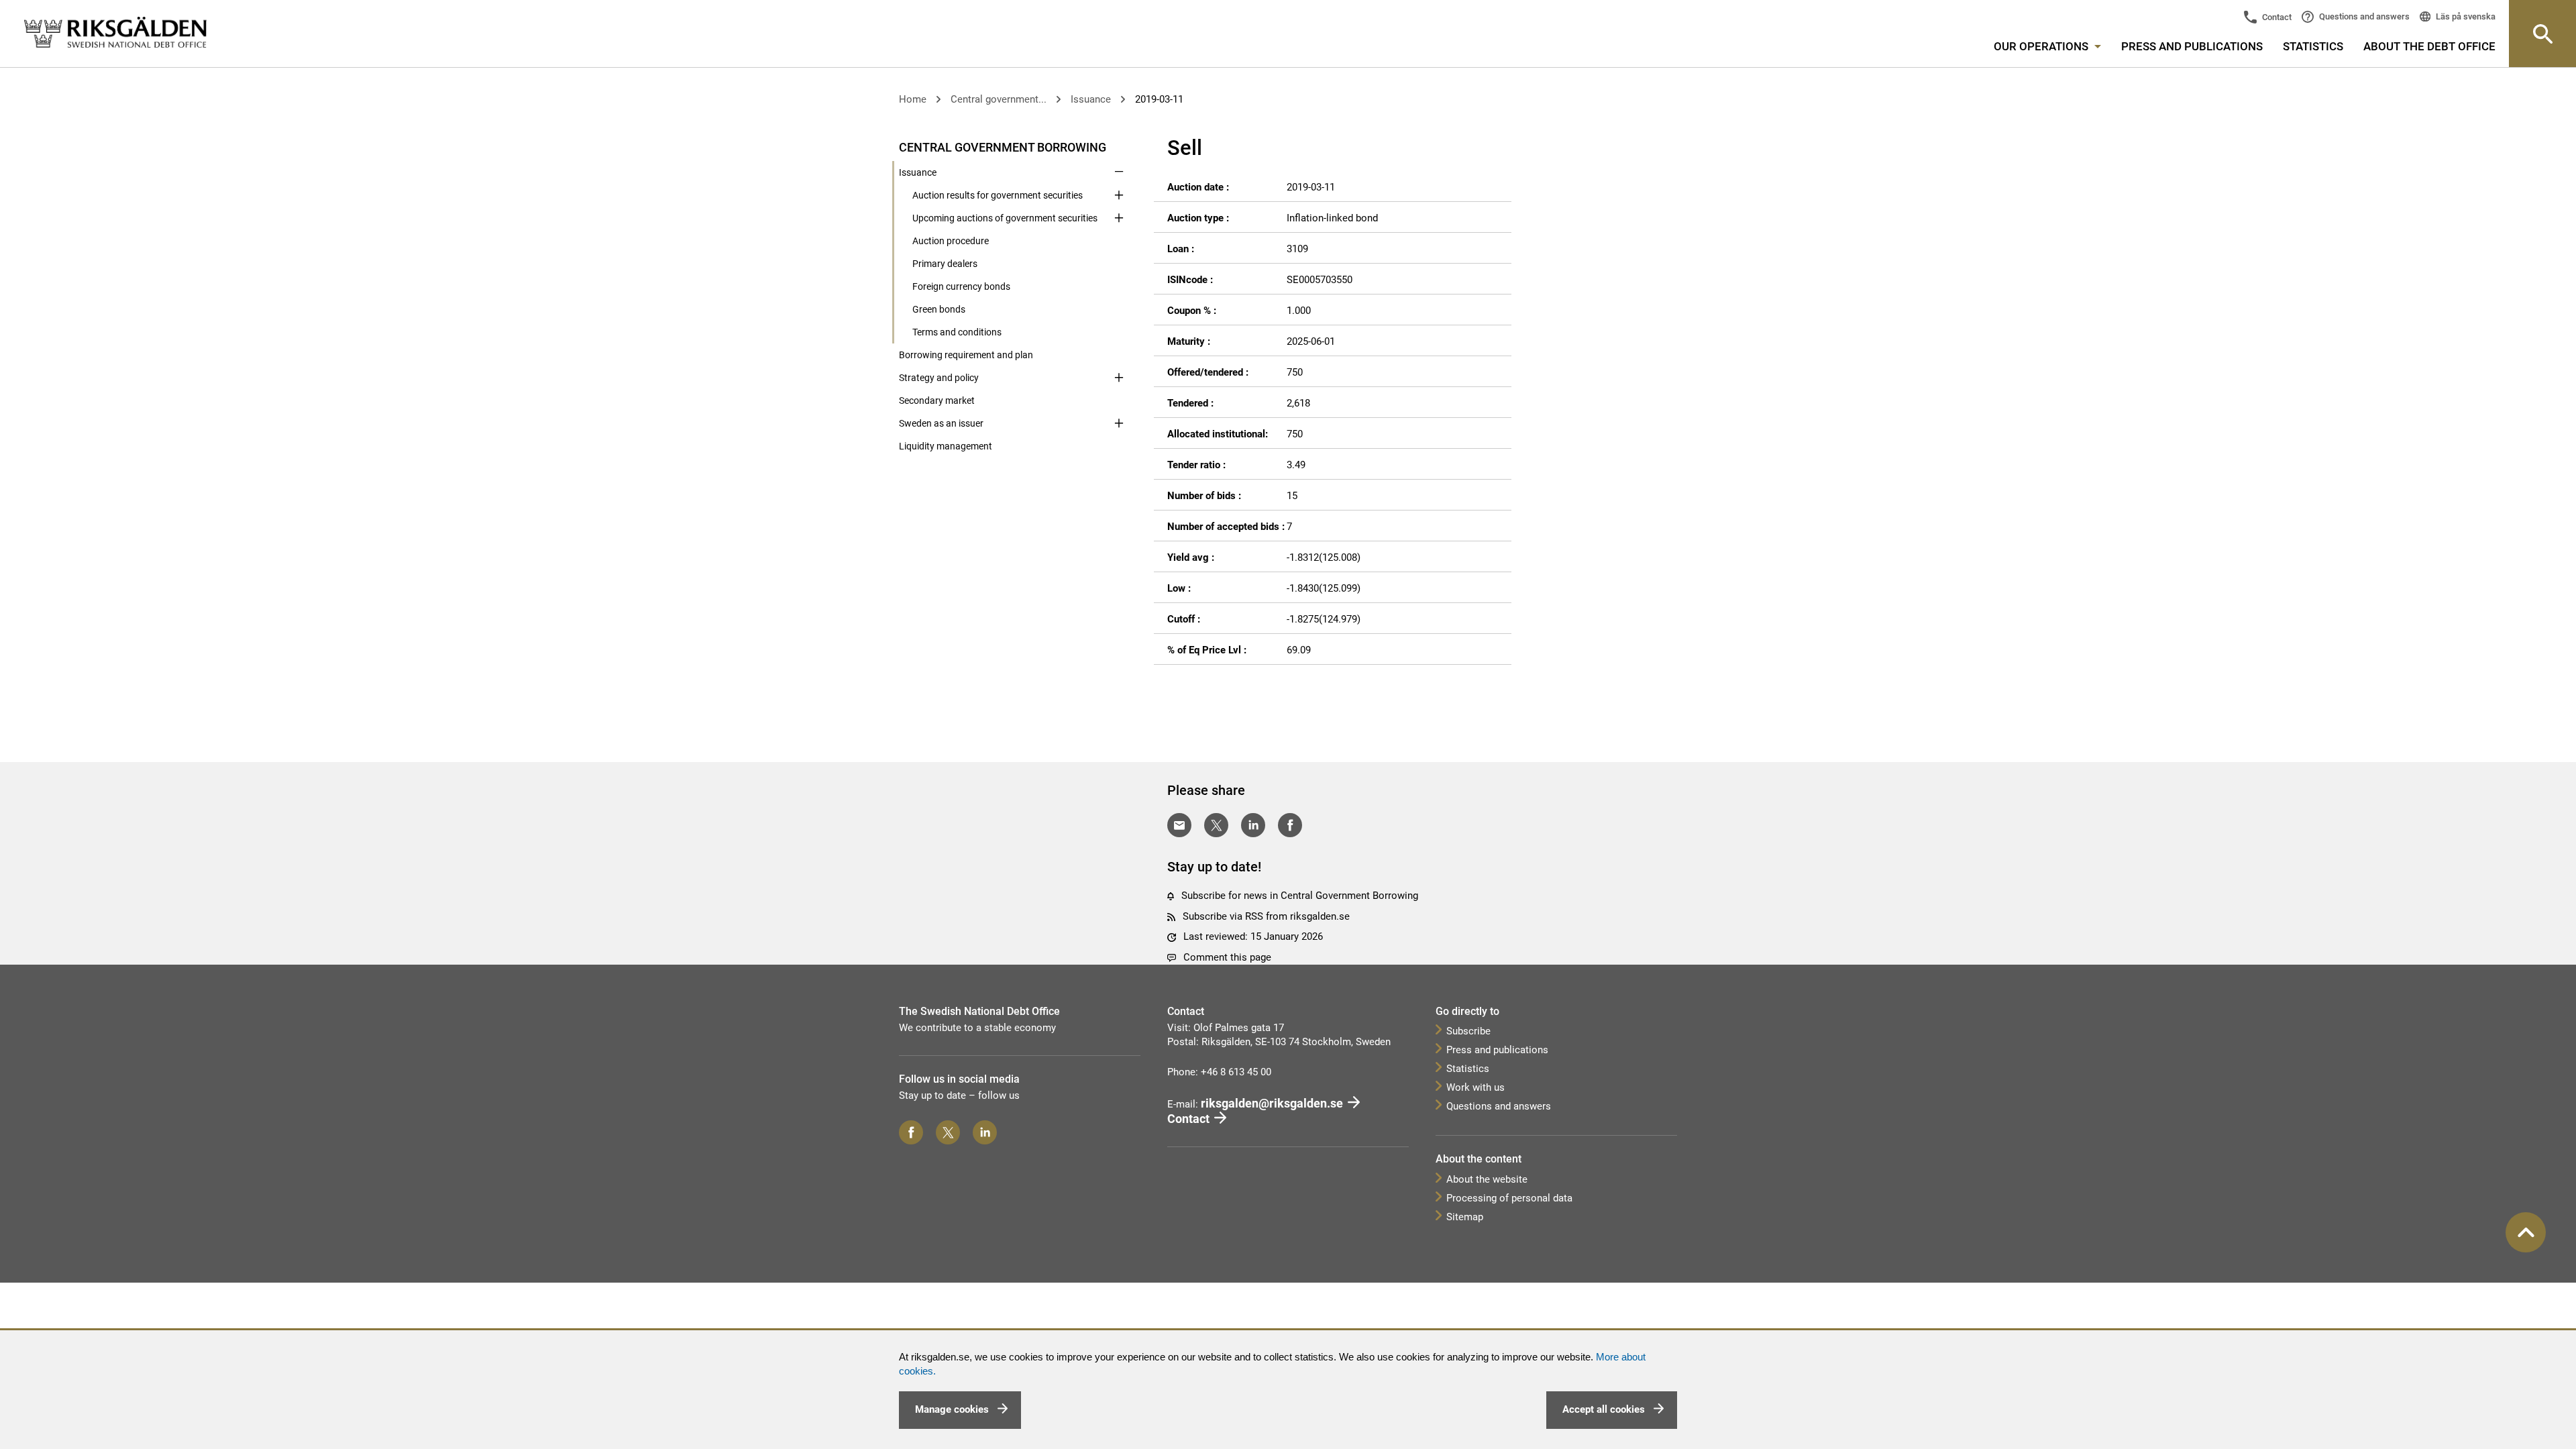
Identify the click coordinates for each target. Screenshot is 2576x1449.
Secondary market (937, 400)
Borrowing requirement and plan (966, 355)
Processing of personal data (1509, 1198)
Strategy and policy (939, 378)
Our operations (2042, 46)
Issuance (1091, 99)
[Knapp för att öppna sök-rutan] (2542, 34)
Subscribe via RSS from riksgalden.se (1266, 916)
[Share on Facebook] (1290, 825)
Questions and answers (2363, 16)
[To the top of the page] (2526, 1232)
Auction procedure (951, 241)
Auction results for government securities (998, 195)
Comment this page (1227, 957)
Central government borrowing (1003, 147)
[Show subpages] (1119, 146)
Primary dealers (945, 264)
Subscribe (1468, 1031)
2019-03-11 (1159, 99)
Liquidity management (946, 446)
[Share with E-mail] (1179, 825)
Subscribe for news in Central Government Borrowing (1300, 896)
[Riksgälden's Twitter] (948, 1132)
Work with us (1475, 1087)
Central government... (999, 99)
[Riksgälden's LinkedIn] (985, 1132)
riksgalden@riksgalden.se (1272, 1103)
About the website (1487, 1179)
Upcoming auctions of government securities (1005, 218)
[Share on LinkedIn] (1253, 825)
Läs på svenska (2465, 16)
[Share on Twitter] (1216, 825)
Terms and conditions (957, 332)
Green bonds (939, 309)
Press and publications (2192, 46)
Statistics (2313, 46)
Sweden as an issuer (941, 423)
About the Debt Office (2429, 46)
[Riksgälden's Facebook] (911, 1132)
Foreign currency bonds (961, 286)
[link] (115, 33)
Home (913, 99)
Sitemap (1465, 1217)
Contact (2276, 17)
